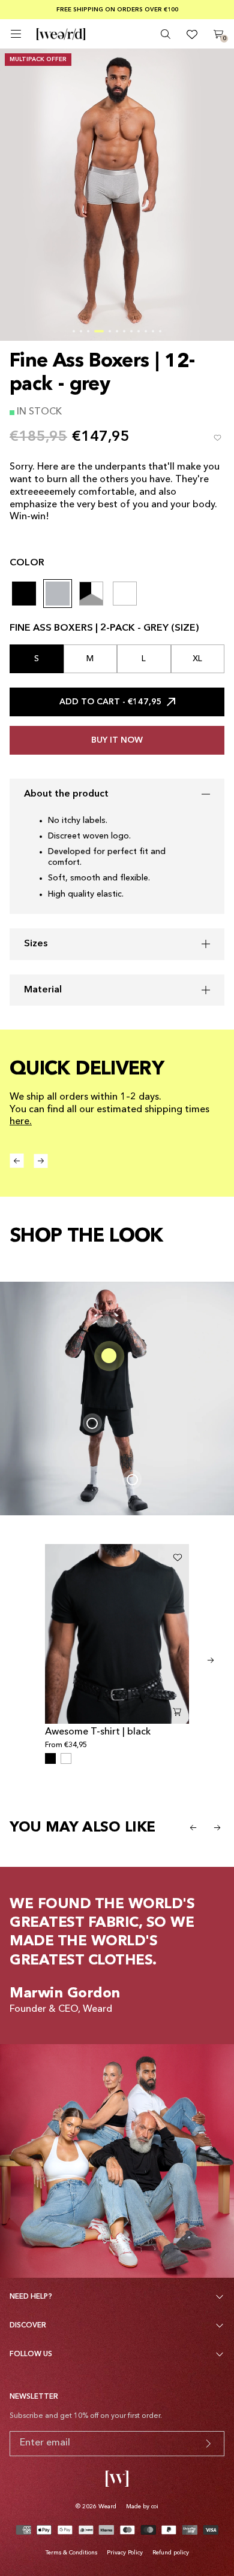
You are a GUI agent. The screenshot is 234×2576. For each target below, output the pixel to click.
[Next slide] (211, 1660)
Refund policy (171, 2553)
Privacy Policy (125, 2553)
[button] (74, 331)
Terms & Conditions (71, 2553)
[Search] (166, 34)
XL (197, 659)
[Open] (16, 34)
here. (21, 1122)
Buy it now (117, 740)
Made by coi (142, 2507)
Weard (107, 2507)
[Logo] (61, 34)
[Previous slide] (193, 1827)
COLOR (27, 563)
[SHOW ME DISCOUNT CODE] (208, 2444)
